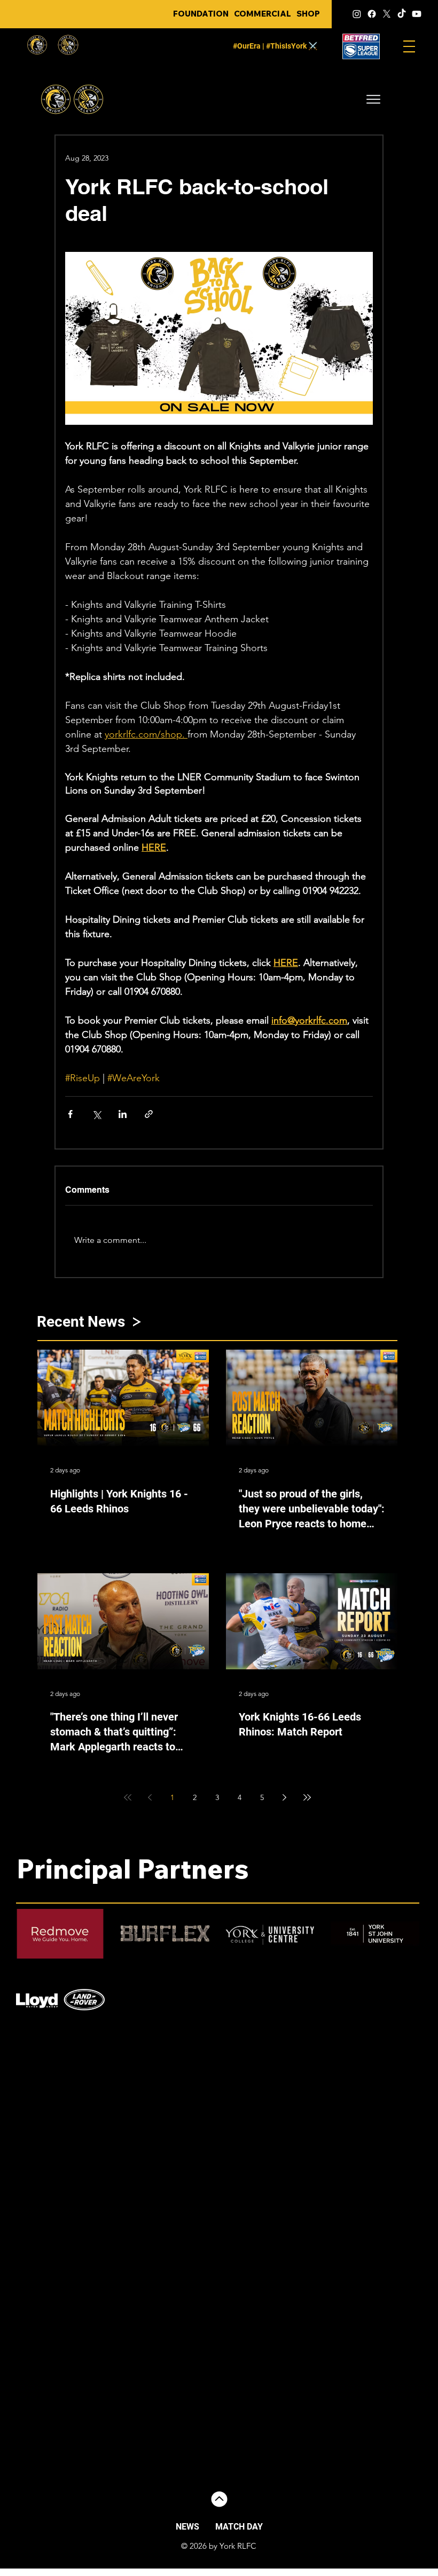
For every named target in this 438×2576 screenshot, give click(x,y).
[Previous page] (150, 1797)
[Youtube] (417, 14)
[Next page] (285, 1797)
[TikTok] (402, 14)
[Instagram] (357, 14)
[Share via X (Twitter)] (96, 1114)
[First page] (128, 1797)
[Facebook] (372, 14)
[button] (373, 99)
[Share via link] (149, 1114)
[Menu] (409, 46)
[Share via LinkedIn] (123, 1114)
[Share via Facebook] (70, 1114)
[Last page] (307, 1797)
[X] (387, 14)
